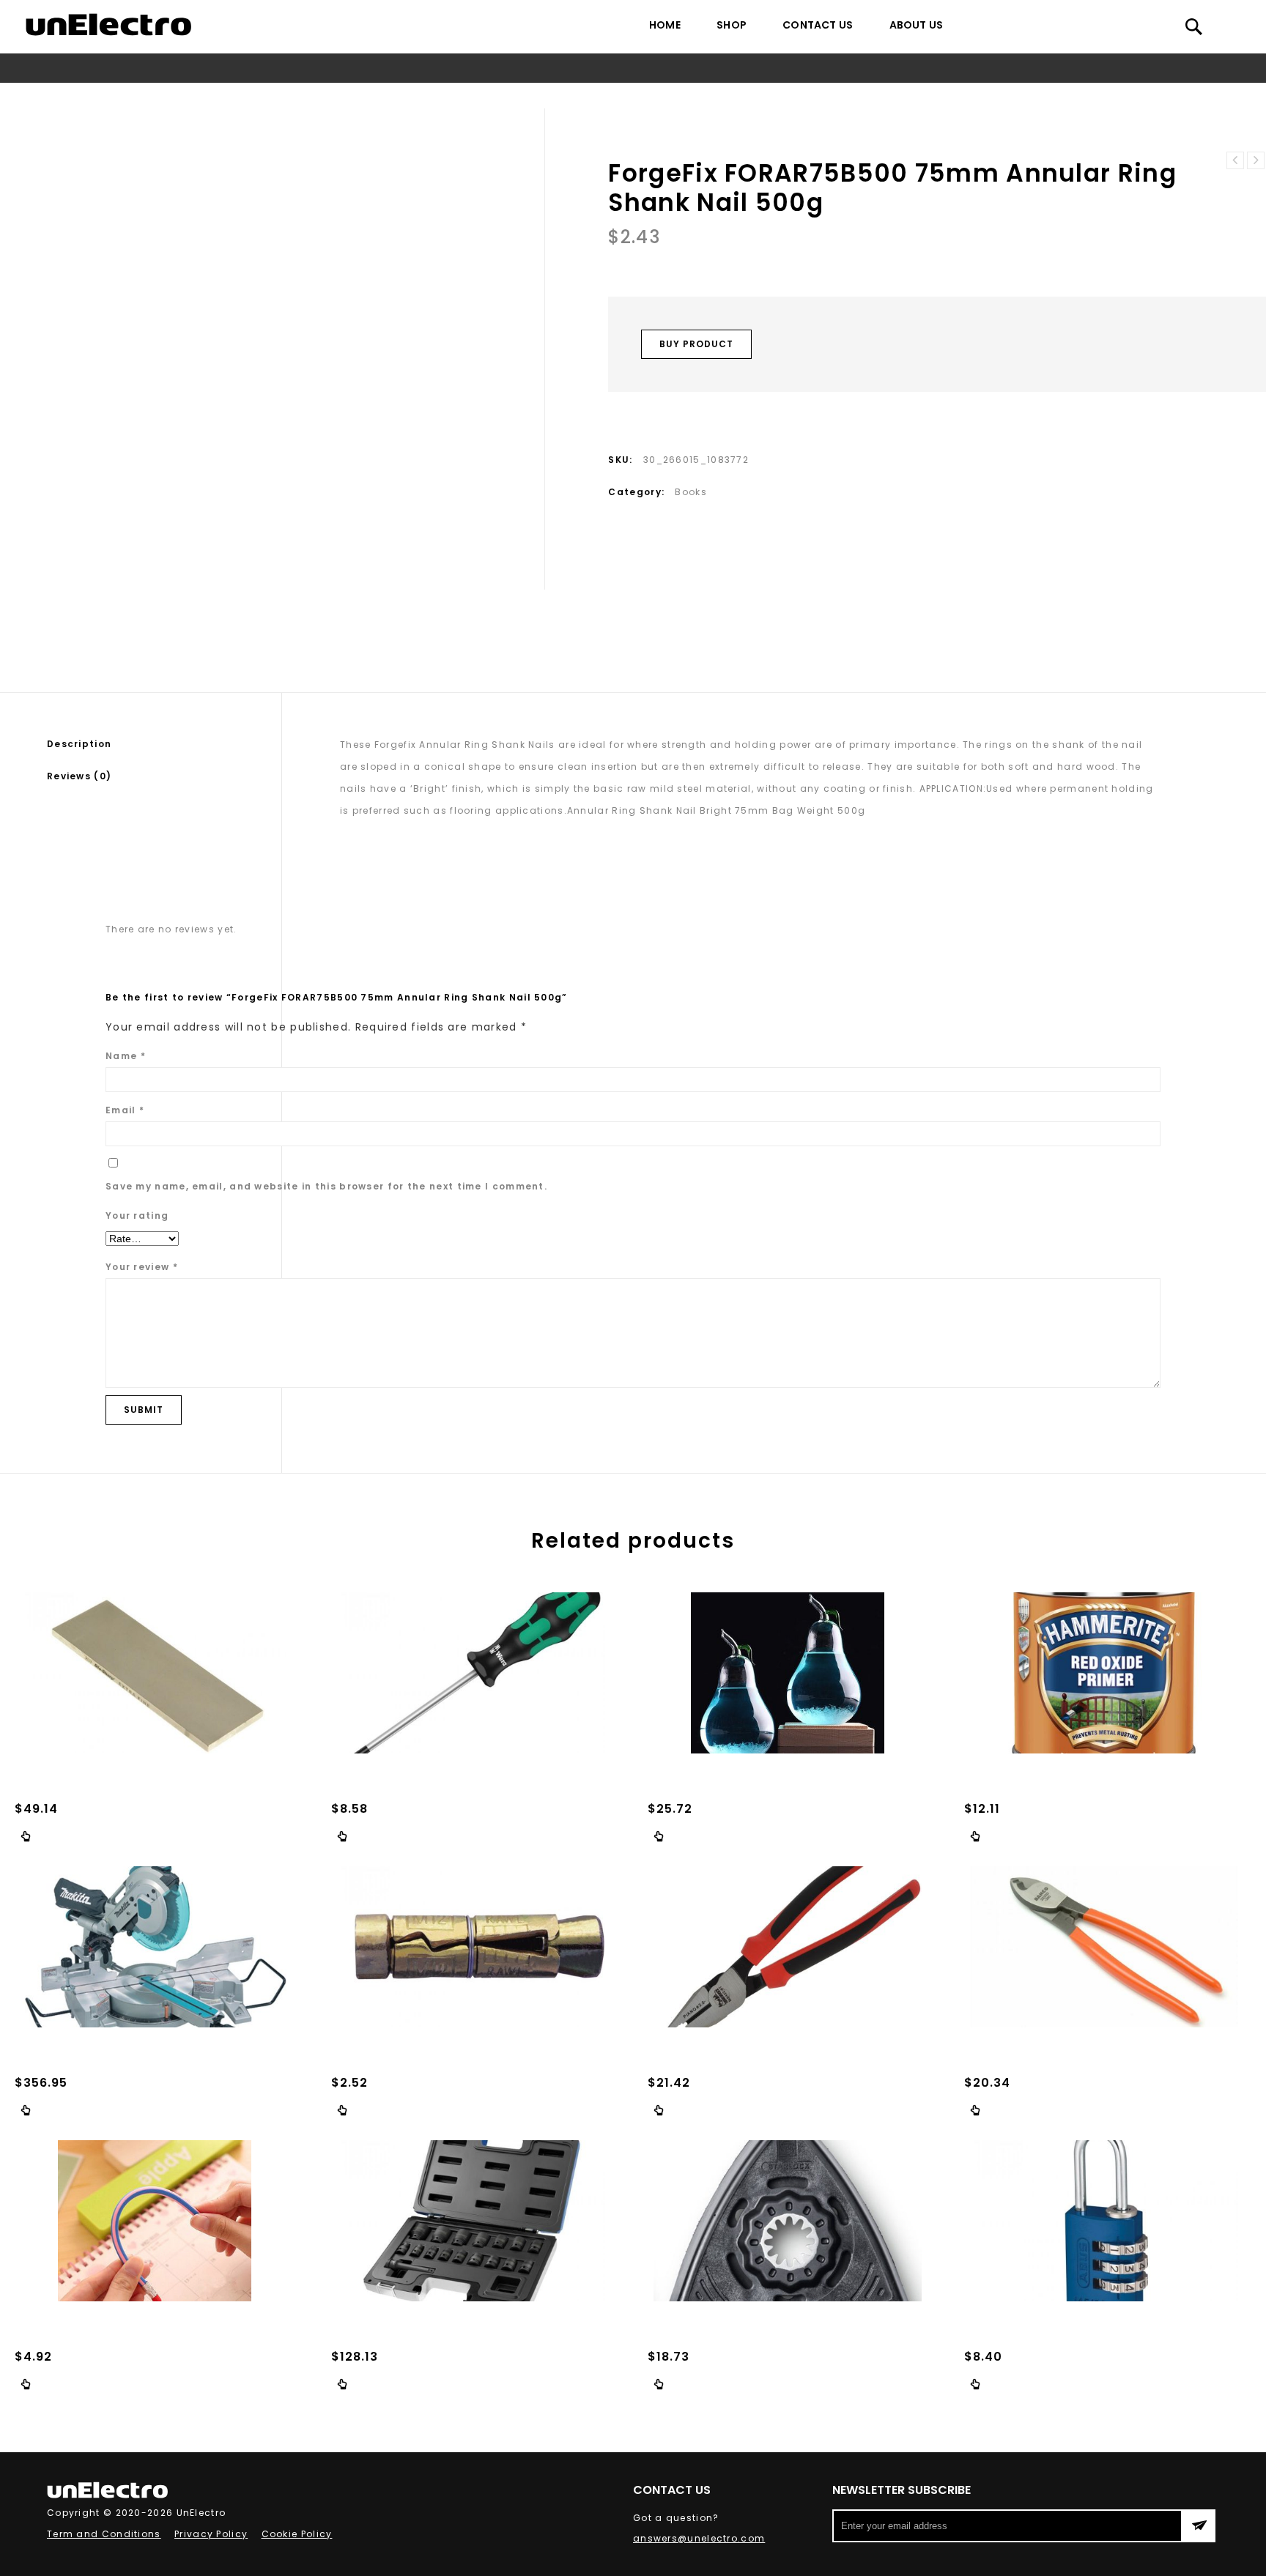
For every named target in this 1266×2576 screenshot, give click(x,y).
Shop (732, 25)
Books (507, 96)
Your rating (137, 1215)
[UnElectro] (108, 25)
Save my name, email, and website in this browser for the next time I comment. (326, 1186)
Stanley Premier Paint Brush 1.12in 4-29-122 (1235, 160)
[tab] (164, 744)
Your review (142, 1267)
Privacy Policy (211, 2534)
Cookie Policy (297, 2534)
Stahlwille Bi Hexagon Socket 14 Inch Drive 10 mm (1256, 160)
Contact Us (818, 25)
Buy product (696, 344)
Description (79, 744)
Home (665, 25)
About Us (917, 25)
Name (126, 1056)
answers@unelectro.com (699, 2538)
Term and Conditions (104, 2534)
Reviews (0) (79, 776)
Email (125, 1110)
